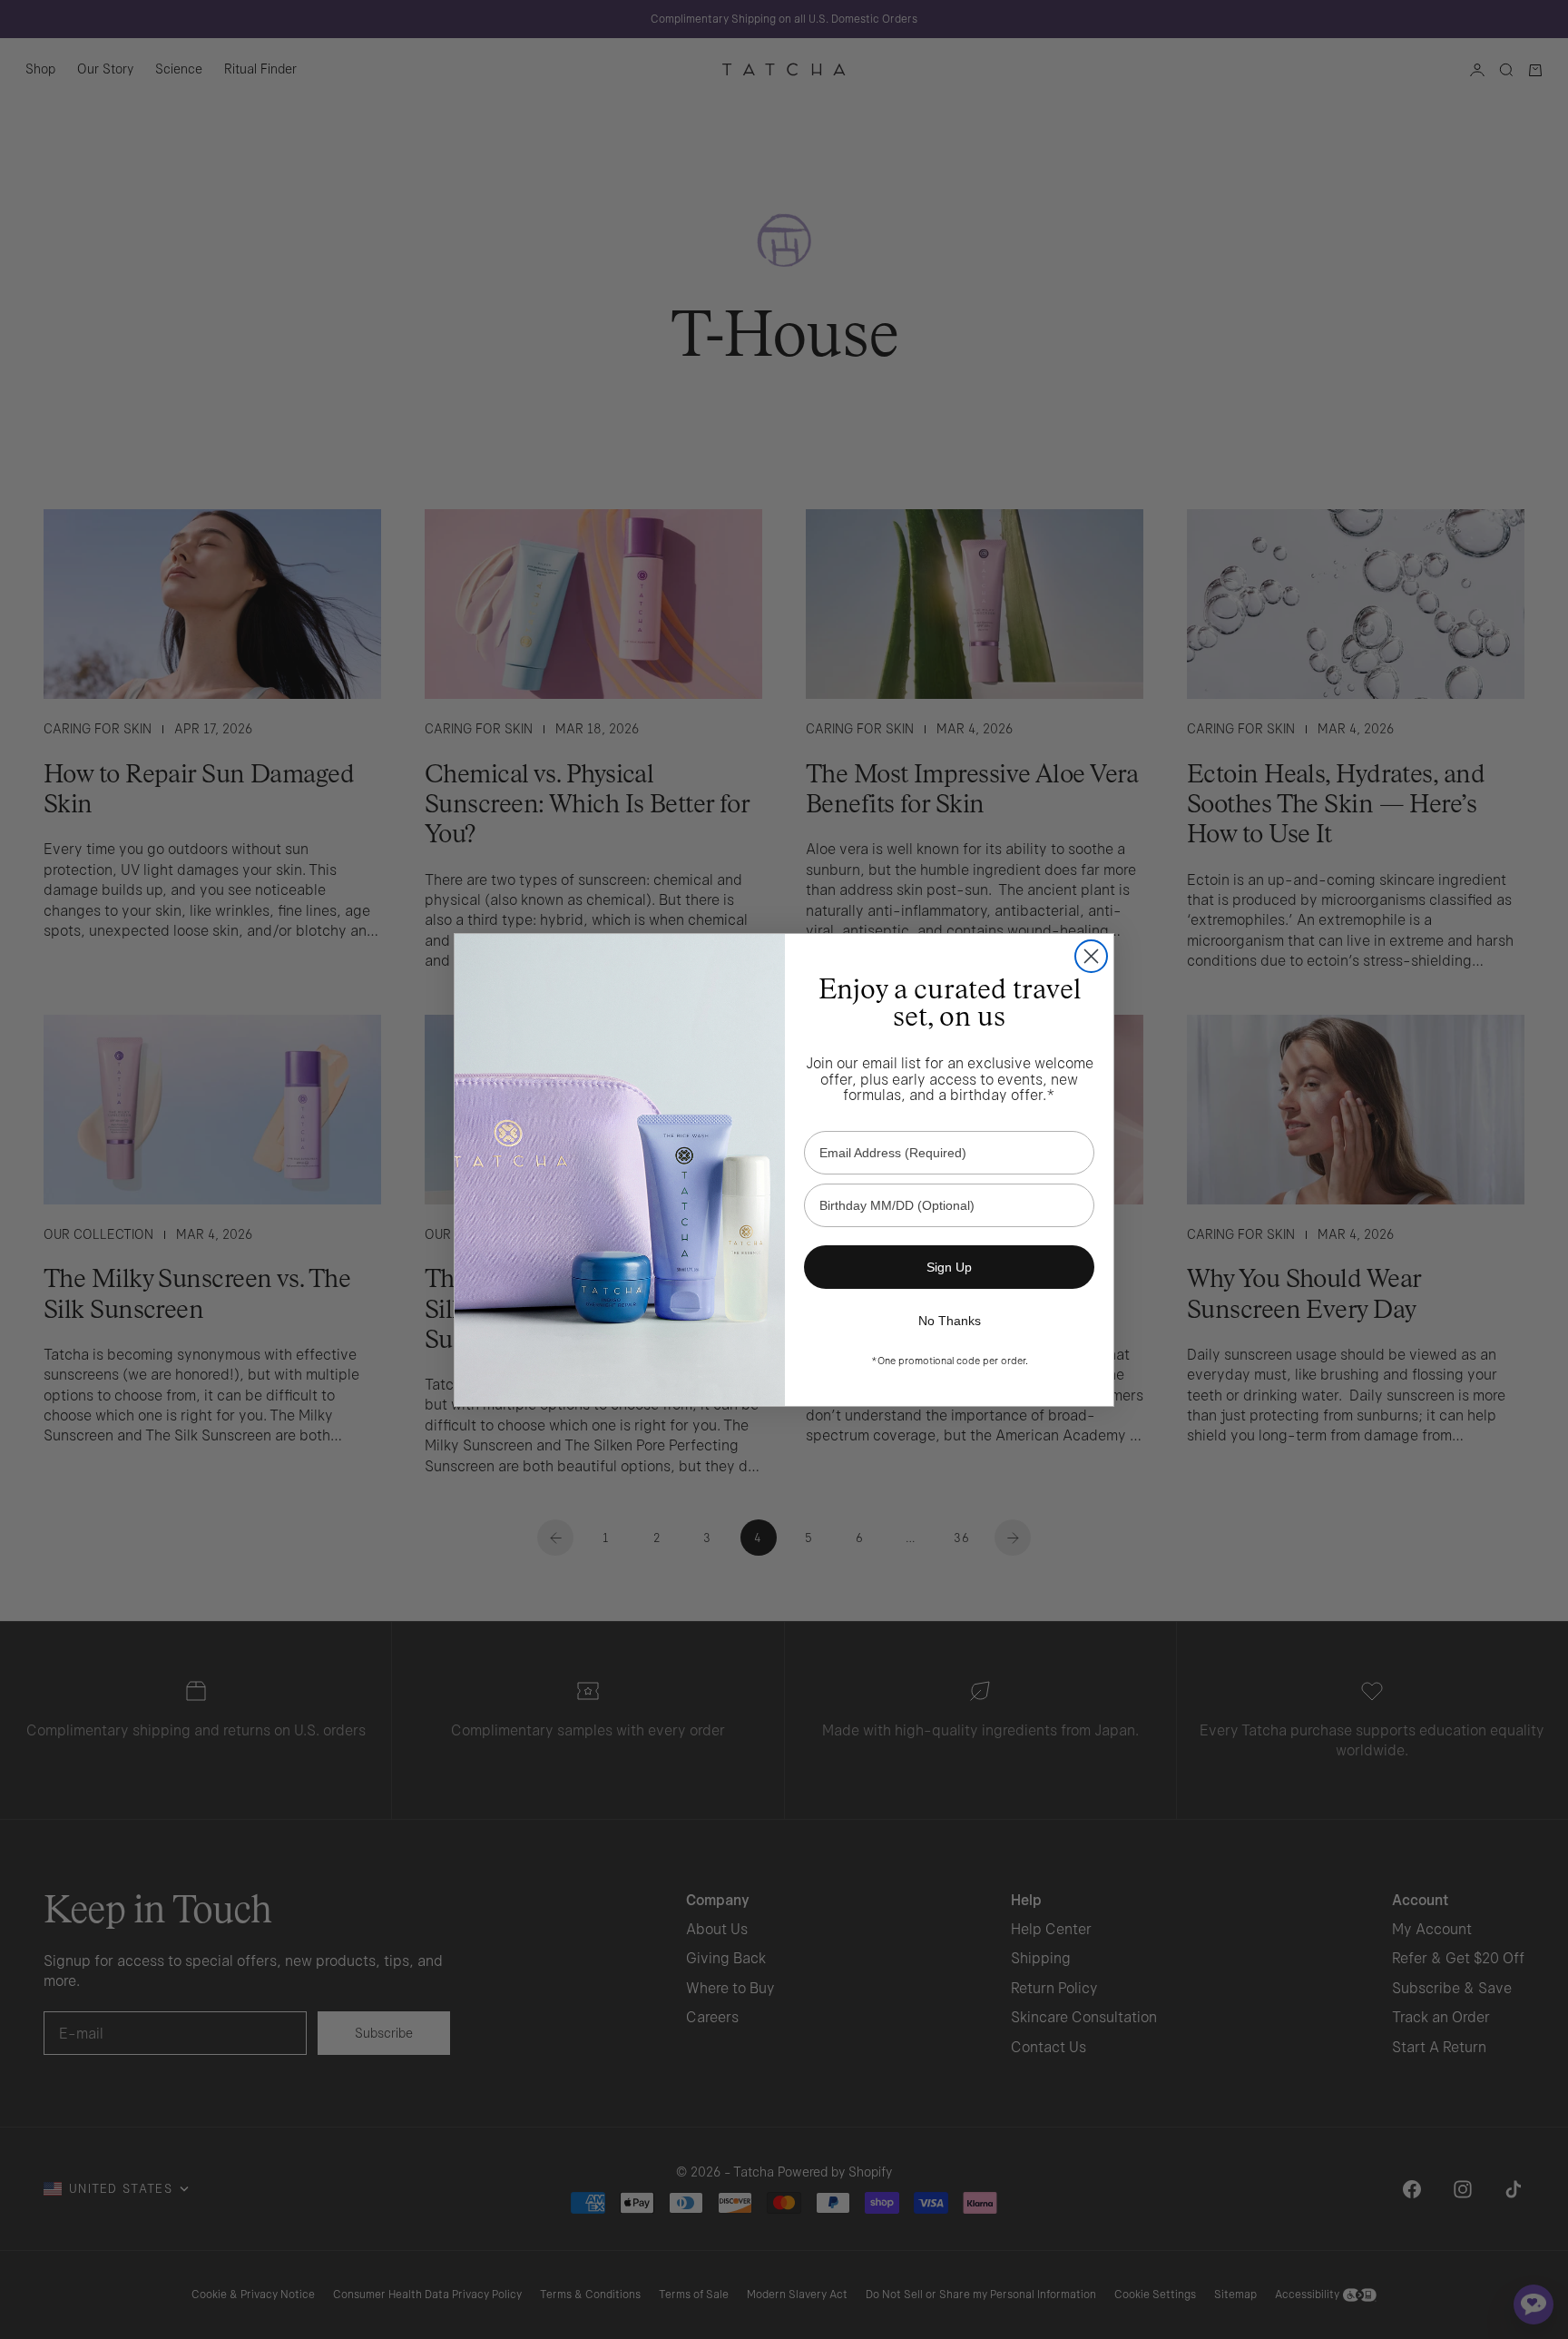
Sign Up (949, 1267)
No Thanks (950, 1321)
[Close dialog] (1091, 956)
